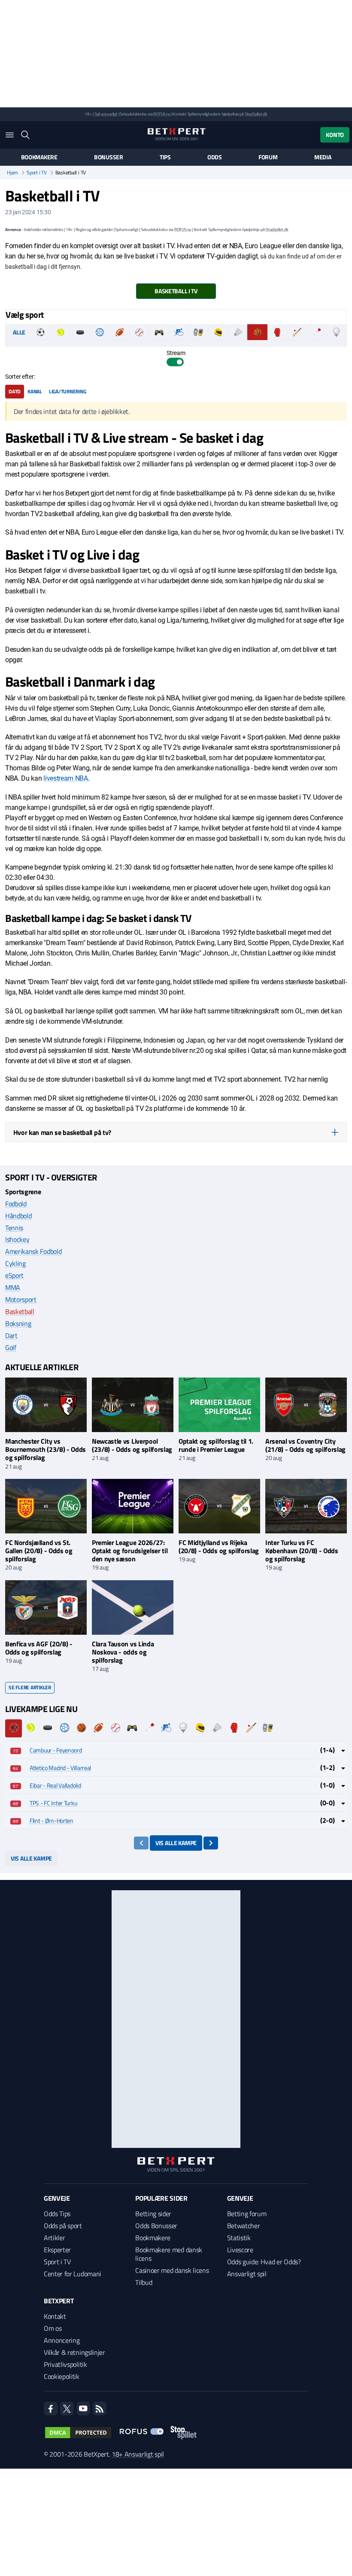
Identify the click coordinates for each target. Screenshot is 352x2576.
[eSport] (159, 332)
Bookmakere (39, 157)
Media (323, 157)
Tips (165, 157)
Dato (15, 391)
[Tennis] (60, 332)
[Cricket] (297, 332)
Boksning (18, 1323)
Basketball (20, 1311)
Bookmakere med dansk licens (169, 2254)
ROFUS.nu (162, 114)
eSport (14, 1275)
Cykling (15, 1263)
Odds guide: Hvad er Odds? (264, 2262)
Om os (53, 2328)
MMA (13, 1287)
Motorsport (21, 1299)
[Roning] (176, 343)
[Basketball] (257, 332)
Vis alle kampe (176, 1843)
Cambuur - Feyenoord (56, 1750)
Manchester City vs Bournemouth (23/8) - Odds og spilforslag (46, 1449)
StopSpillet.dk (256, 114)
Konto (335, 135)
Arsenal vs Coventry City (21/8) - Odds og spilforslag (305, 1445)
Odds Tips (57, 2214)
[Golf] (336, 332)
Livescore (240, 2250)
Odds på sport (63, 2226)
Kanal (35, 391)
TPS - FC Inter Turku (53, 1803)
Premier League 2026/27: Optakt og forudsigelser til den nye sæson (130, 1551)
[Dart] (317, 332)
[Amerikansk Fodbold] (120, 332)
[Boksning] (277, 332)
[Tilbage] (141, 1843)
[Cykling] (179, 332)
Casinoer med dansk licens (172, 2270)
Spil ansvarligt (106, 114)
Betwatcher (244, 2226)
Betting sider (153, 2214)
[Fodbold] (41, 332)
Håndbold (18, 1216)
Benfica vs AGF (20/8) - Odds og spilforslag (39, 1648)
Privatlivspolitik (65, 2364)
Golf (11, 1347)
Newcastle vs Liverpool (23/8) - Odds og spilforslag (132, 1445)
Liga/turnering (68, 391)
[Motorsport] (218, 332)
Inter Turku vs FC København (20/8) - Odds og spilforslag (302, 1551)
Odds (215, 157)
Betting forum (247, 2214)
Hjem (12, 173)
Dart (11, 1335)
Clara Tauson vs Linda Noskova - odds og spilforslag (123, 1652)
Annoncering (62, 2340)
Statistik (239, 2238)
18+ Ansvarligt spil (138, 2454)
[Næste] (211, 1843)
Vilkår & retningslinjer (74, 2352)
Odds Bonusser (156, 2226)
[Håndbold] (100, 332)
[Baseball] (139, 332)
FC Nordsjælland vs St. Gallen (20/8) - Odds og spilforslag (39, 1551)
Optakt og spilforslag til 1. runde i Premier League (216, 1445)
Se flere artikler (30, 1687)
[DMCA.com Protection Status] (78, 2433)
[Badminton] (238, 332)
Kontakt (55, 2316)
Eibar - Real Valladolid (55, 1785)
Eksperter (57, 2250)
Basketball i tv (176, 291)
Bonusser (109, 157)
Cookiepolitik (62, 2376)
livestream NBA (66, 778)
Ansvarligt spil (247, 2274)
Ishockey (17, 1239)
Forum (268, 157)
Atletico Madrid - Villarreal (60, 1768)
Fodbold (16, 1204)
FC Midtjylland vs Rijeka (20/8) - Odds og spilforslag (219, 1547)
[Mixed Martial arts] (199, 332)
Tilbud (144, 2282)
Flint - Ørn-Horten (52, 1820)
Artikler (54, 2238)
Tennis (14, 1228)
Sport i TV (37, 173)
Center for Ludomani (73, 2274)
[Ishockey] (80, 332)
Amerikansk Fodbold (33, 1251)
